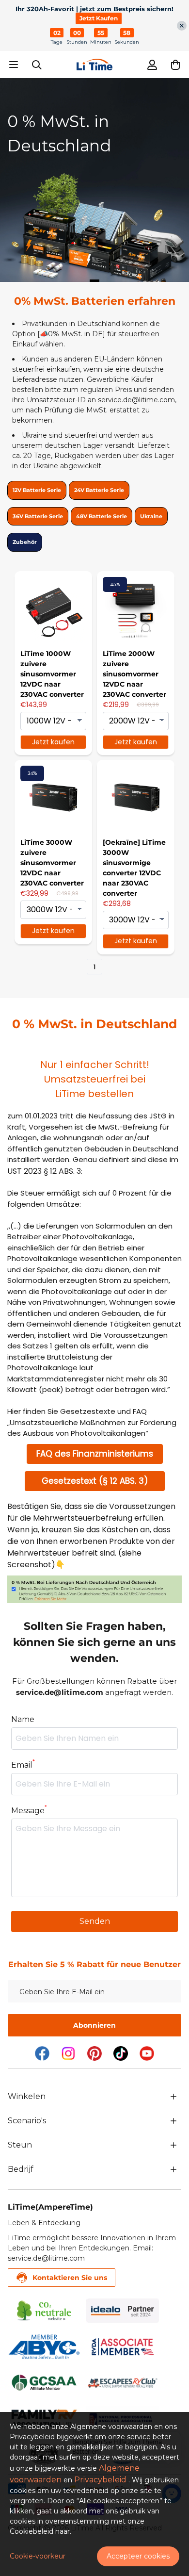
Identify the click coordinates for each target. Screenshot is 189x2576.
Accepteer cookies (138, 2556)
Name (23, 1719)
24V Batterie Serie (99, 490)
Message (29, 1810)
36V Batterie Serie (38, 516)
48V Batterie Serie (102, 516)
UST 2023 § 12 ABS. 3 (44, 1171)
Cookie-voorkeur (38, 2556)
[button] (175, 65)
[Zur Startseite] (94, 65)
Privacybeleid (100, 2480)
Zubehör (25, 542)
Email (23, 1764)
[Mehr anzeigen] (173, 2097)
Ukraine (151, 516)
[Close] (182, 26)
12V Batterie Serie (37, 490)
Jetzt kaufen (53, 742)
